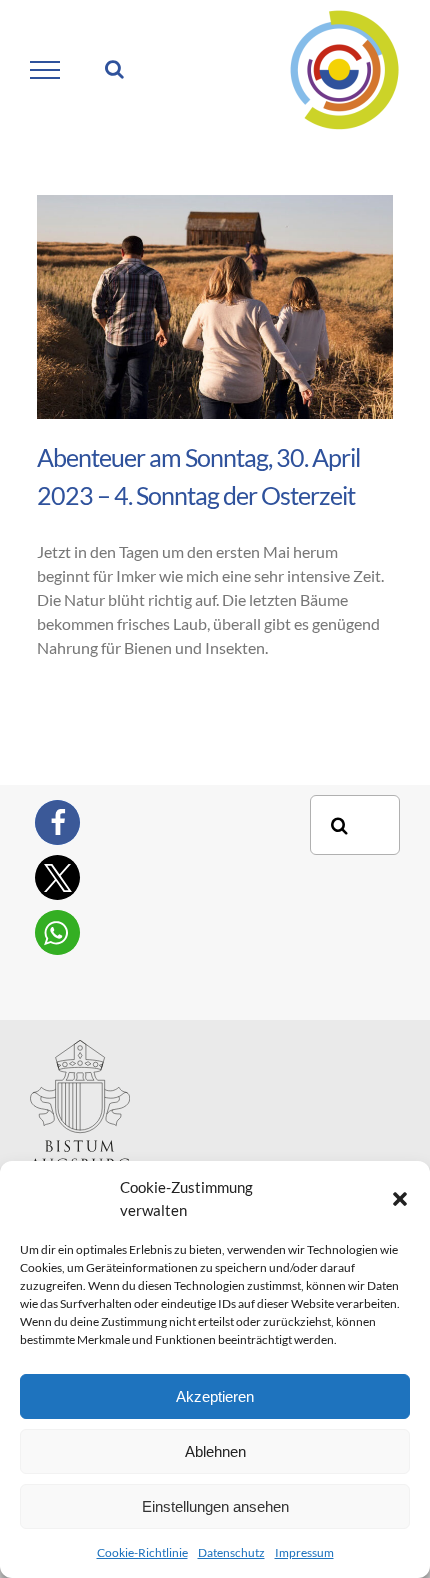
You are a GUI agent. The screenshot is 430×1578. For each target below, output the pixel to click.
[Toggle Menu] (45, 70)
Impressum (304, 1552)
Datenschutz (231, 1552)
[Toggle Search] (114, 69)
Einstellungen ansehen (215, 1506)
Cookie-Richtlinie (142, 1552)
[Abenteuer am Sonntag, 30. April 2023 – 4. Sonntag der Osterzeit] (215, 307)
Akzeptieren (215, 1396)
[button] (400, 1199)
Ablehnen (215, 1451)
